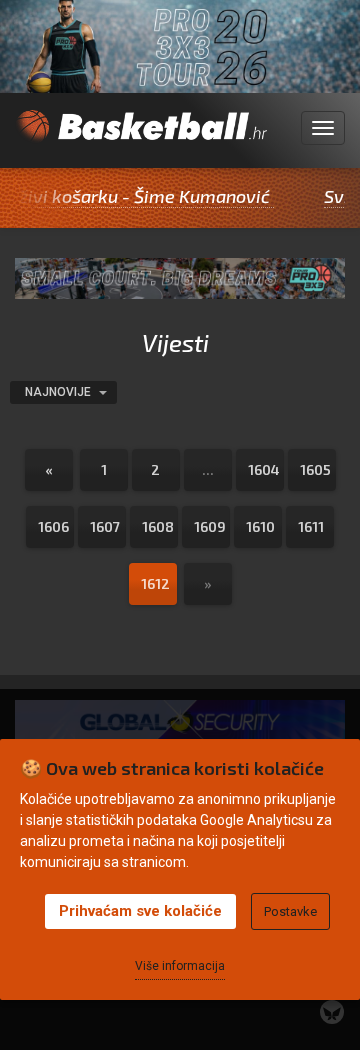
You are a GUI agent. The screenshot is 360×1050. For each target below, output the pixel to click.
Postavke (290, 911)
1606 (53, 526)
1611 (311, 526)
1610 (260, 526)
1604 (264, 469)
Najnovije (59, 392)
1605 (315, 469)
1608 (158, 526)
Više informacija (180, 966)
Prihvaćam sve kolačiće (140, 911)
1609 (210, 526)
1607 (105, 526)
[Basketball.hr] (141, 139)
